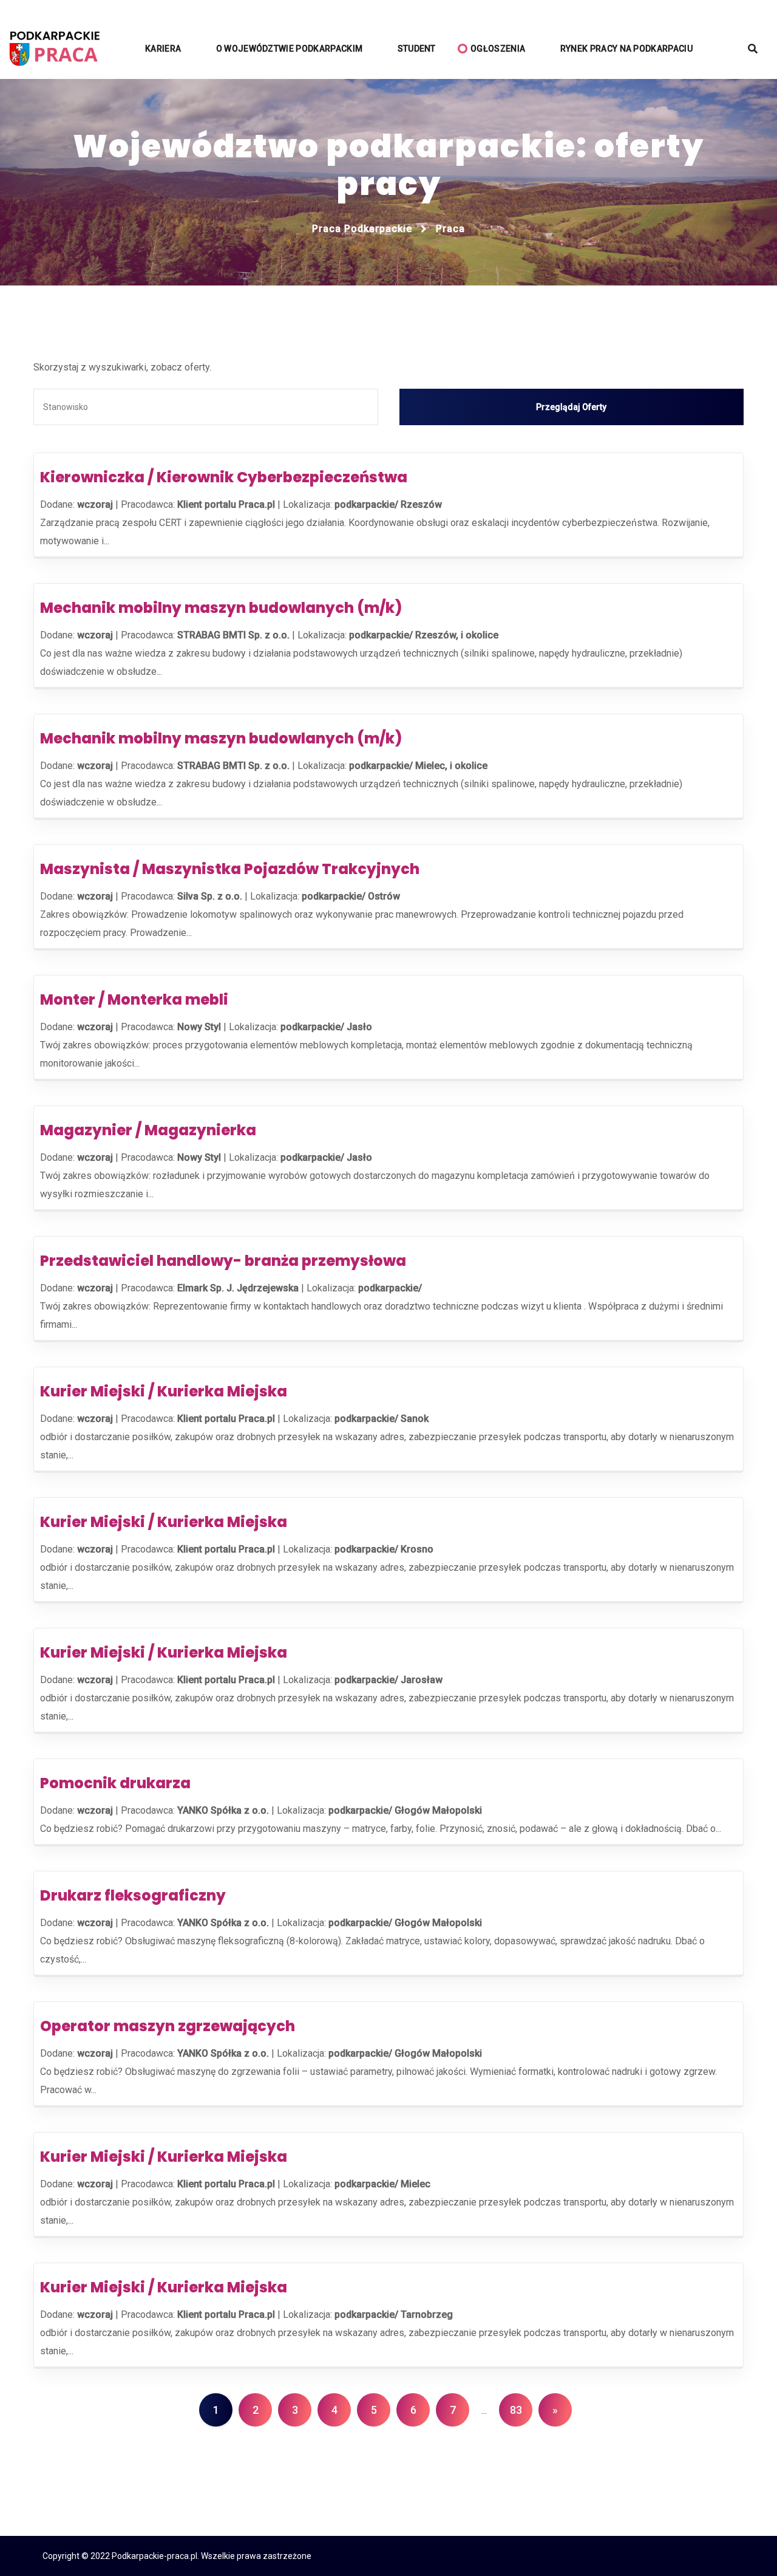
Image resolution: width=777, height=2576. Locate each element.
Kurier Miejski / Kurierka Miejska (164, 1391)
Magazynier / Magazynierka (148, 1130)
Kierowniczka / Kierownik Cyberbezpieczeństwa (224, 477)
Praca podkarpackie (362, 229)
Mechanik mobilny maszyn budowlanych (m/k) (221, 608)
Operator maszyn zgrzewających (168, 2026)
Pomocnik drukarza (115, 1783)
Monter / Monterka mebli (134, 999)
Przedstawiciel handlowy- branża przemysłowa (223, 1261)
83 (516, 2410)
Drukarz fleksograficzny (133, 1895)
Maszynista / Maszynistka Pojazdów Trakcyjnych (230, 869)
